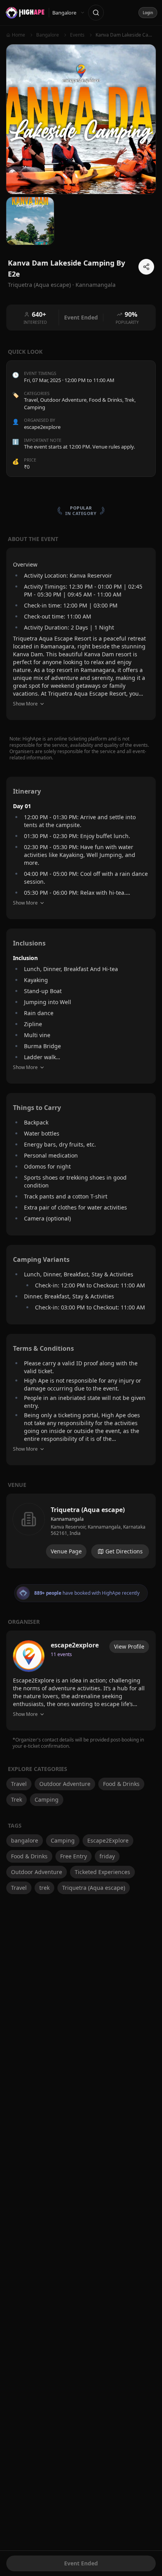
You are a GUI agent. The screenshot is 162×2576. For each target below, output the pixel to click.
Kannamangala (96, 285)
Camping (35, 407)
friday (107, 1856)
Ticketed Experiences (102, 1872)
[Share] (146, 267)
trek (44, 1888)
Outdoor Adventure (63, 400)
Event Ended (81, 2563)
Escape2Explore (108, 1840)
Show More (25, 704)
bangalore (25, 1840)
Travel (31, 400)
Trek (130, 400)
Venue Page (66, 1551)
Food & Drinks (106, 400)
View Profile (129, 1646)
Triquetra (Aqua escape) (94, 1888)
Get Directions (124, 1551)
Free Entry (74, 1856)
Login (148, 13)
